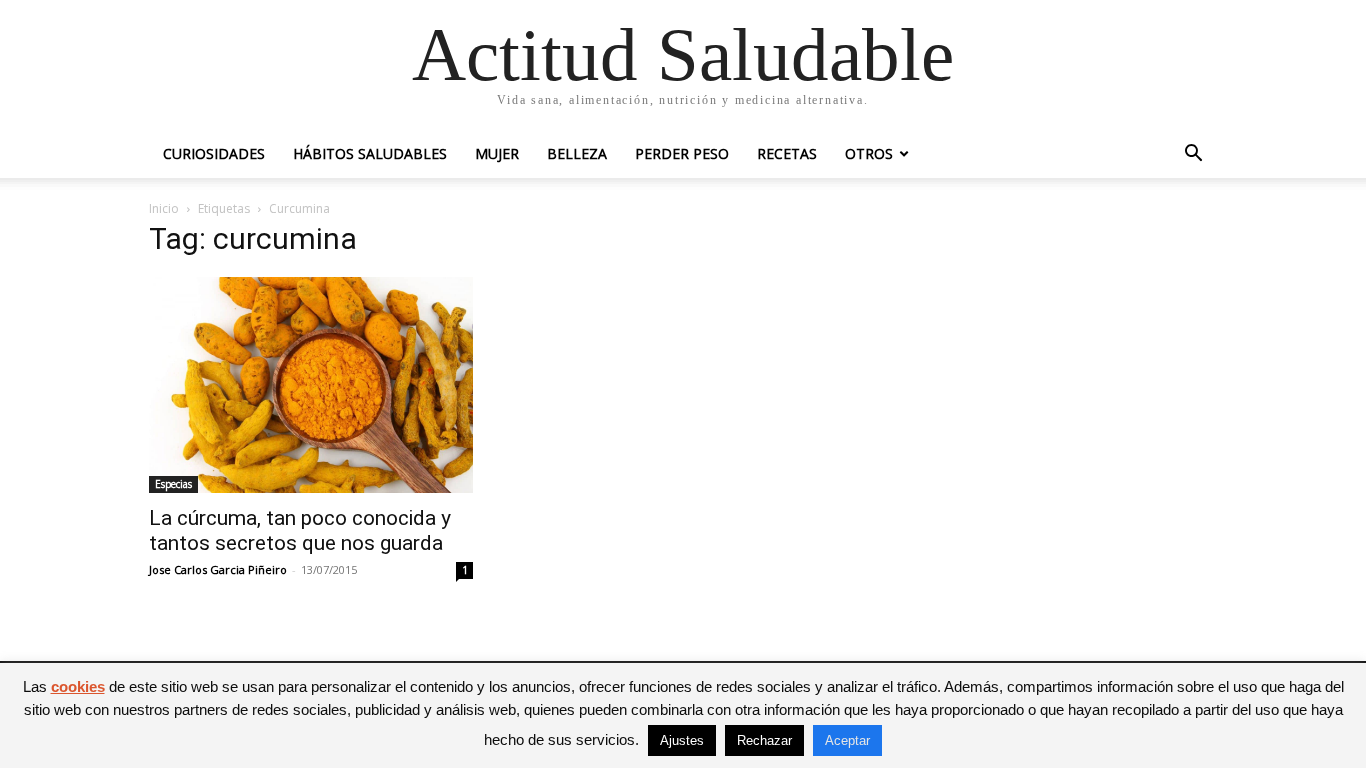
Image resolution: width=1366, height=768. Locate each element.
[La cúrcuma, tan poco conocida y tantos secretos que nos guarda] (311, 385)
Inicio (164, 208)
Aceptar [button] (847, 740)
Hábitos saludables (370, 153)
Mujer (497, 153)
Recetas (787, 153)
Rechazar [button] (764, 740)
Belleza (577, 153)
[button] (1193, 155)
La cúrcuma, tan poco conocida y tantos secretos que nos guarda (300, 530)
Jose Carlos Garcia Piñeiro (218, 569)
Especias (173, 484)
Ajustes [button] (682, 740)
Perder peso (682, 153)
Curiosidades (214, 153)
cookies (78, 686)
